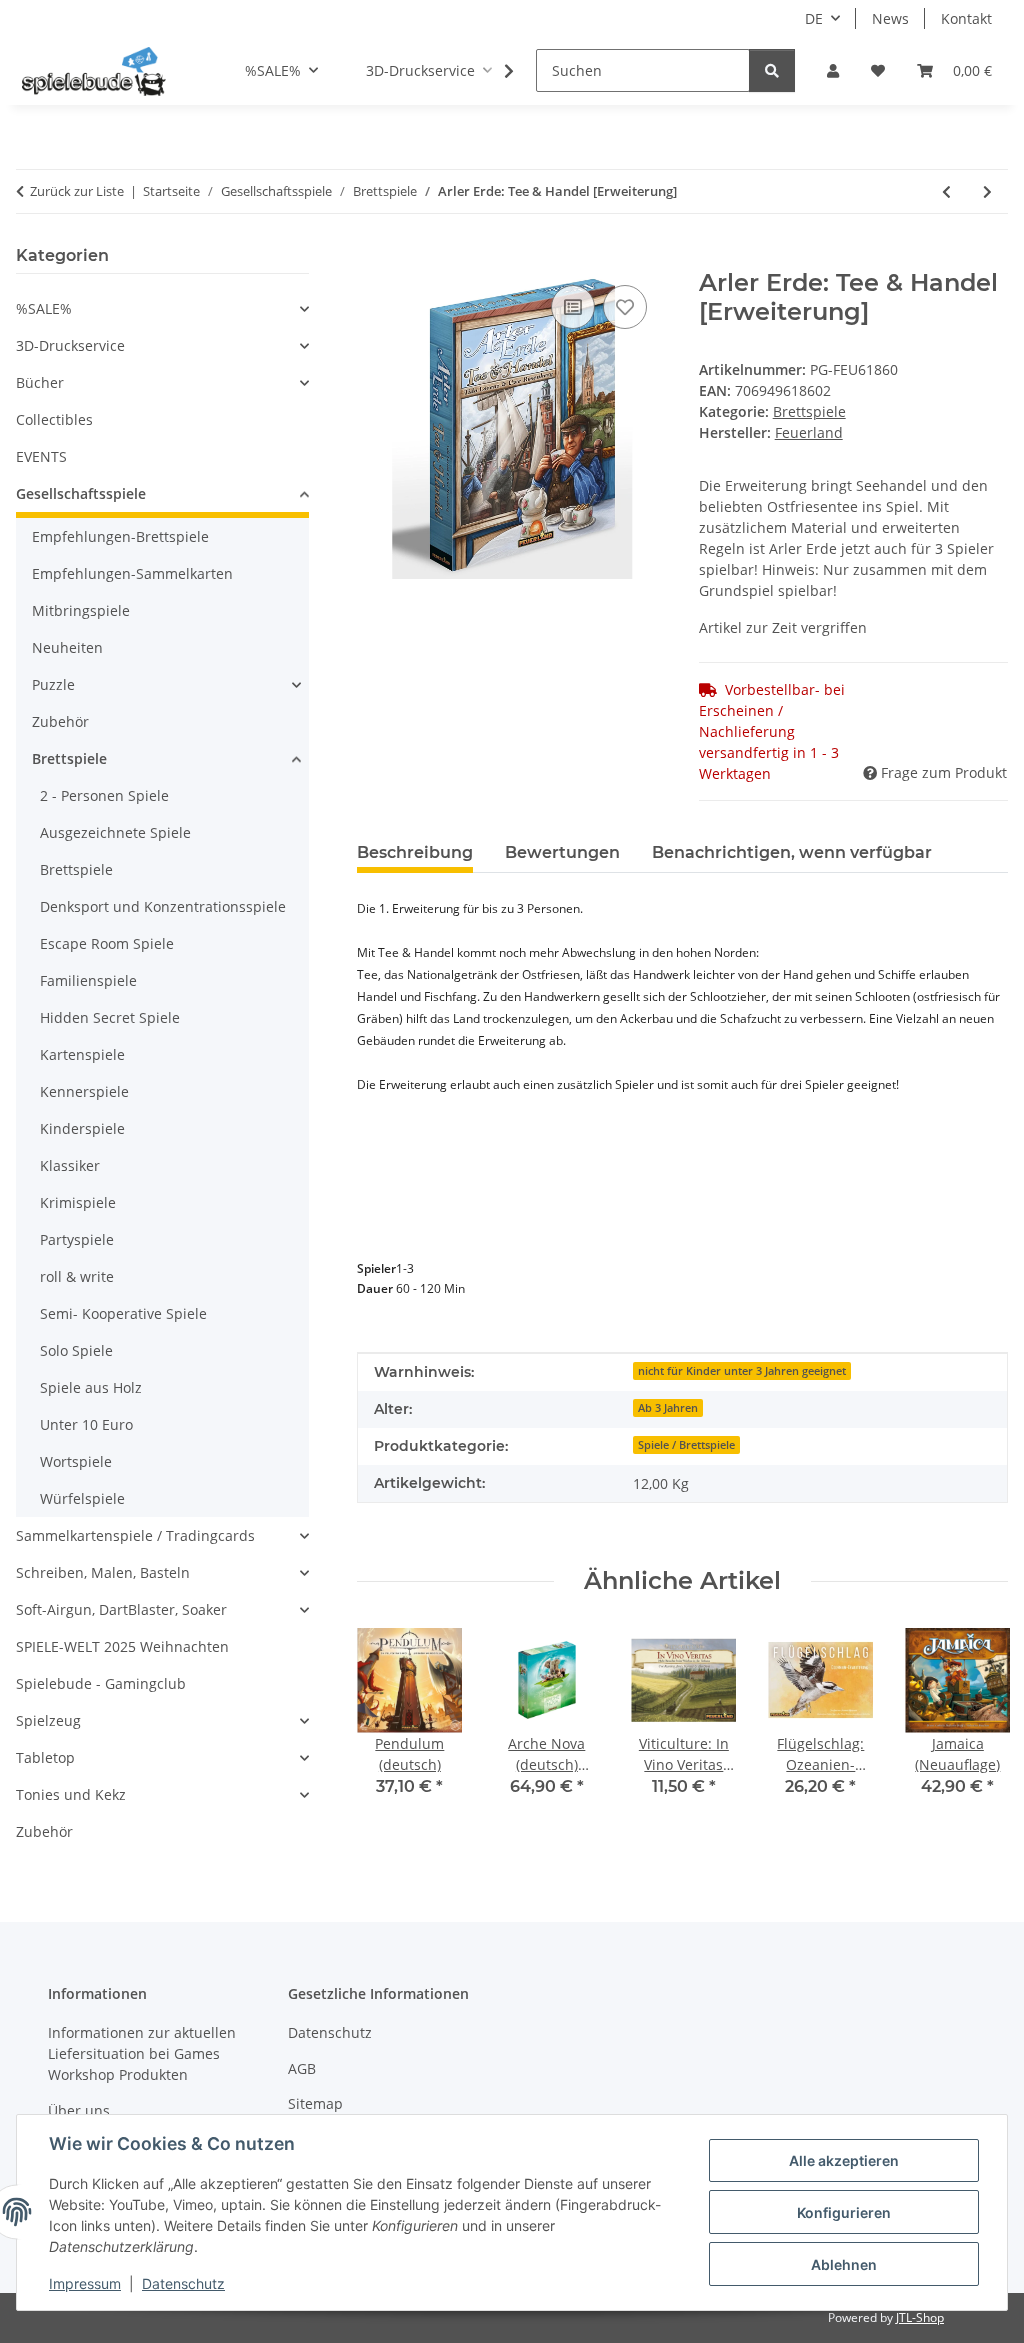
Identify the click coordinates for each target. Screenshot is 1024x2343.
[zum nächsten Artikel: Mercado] (987, 191)
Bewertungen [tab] (562, 852)
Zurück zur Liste (77, 191)
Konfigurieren (844, 2212)
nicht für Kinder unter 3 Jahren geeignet (742, 1371)
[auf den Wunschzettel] (625, 307)
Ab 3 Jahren (668, 1408)
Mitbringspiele (81, 610)
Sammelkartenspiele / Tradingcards (135, 1535)
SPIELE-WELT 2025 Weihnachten (122, 1646)
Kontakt (966, 18)
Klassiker (70, 1165)
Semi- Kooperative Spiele (123, 1313)
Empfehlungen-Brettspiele (120, 536)
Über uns (79, 2110)
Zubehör (60, 721)
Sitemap (315, 2103)
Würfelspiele (82, 1498)
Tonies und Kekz (71, 1794)
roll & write (77, 1276)
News (890, 18)
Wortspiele (76, 1461)
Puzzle (53, 684)
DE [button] (814, 18)
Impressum (85, 2283)
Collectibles (54, 419)
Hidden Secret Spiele (110, 1017)
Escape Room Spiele (107, 943)
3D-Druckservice (70, 345)
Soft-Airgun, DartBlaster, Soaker (121, 1609)
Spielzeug (48, 1720)
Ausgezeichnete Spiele (115, 832)
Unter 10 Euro (86, 1424)
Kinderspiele (82, 1128)
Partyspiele (77, 1239)
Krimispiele (78, 1202)
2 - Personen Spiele (104, 795)
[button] (833, 70)
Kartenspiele (82, 1054)
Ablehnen (844, 2264)
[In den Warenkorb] (373, 258)
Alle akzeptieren (844, 2160)
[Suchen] (772, 70)
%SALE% (44, 308)
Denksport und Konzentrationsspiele (163, 906)
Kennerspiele (84, 1091)
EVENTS (41, 456)
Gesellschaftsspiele (81, 493)
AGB (302, 2068)
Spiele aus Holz (91, 1387)
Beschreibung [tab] (415, 852)
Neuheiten (67, 647)
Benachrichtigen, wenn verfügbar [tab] (792, 852)
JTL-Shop (920, 2317)
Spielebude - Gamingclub (101, 1683)
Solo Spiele (76, 1350)
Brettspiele (809, 411)
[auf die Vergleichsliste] (573, 307)
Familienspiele (88, 980)
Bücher (40, 382)
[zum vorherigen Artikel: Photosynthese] (946, 191)
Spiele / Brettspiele (686, 1445)
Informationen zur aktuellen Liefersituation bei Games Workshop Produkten (142, 2053)
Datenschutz (183, 2283)
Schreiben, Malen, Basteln (103, 1572)
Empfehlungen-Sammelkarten (132, 573)
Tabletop (45, 1757)
